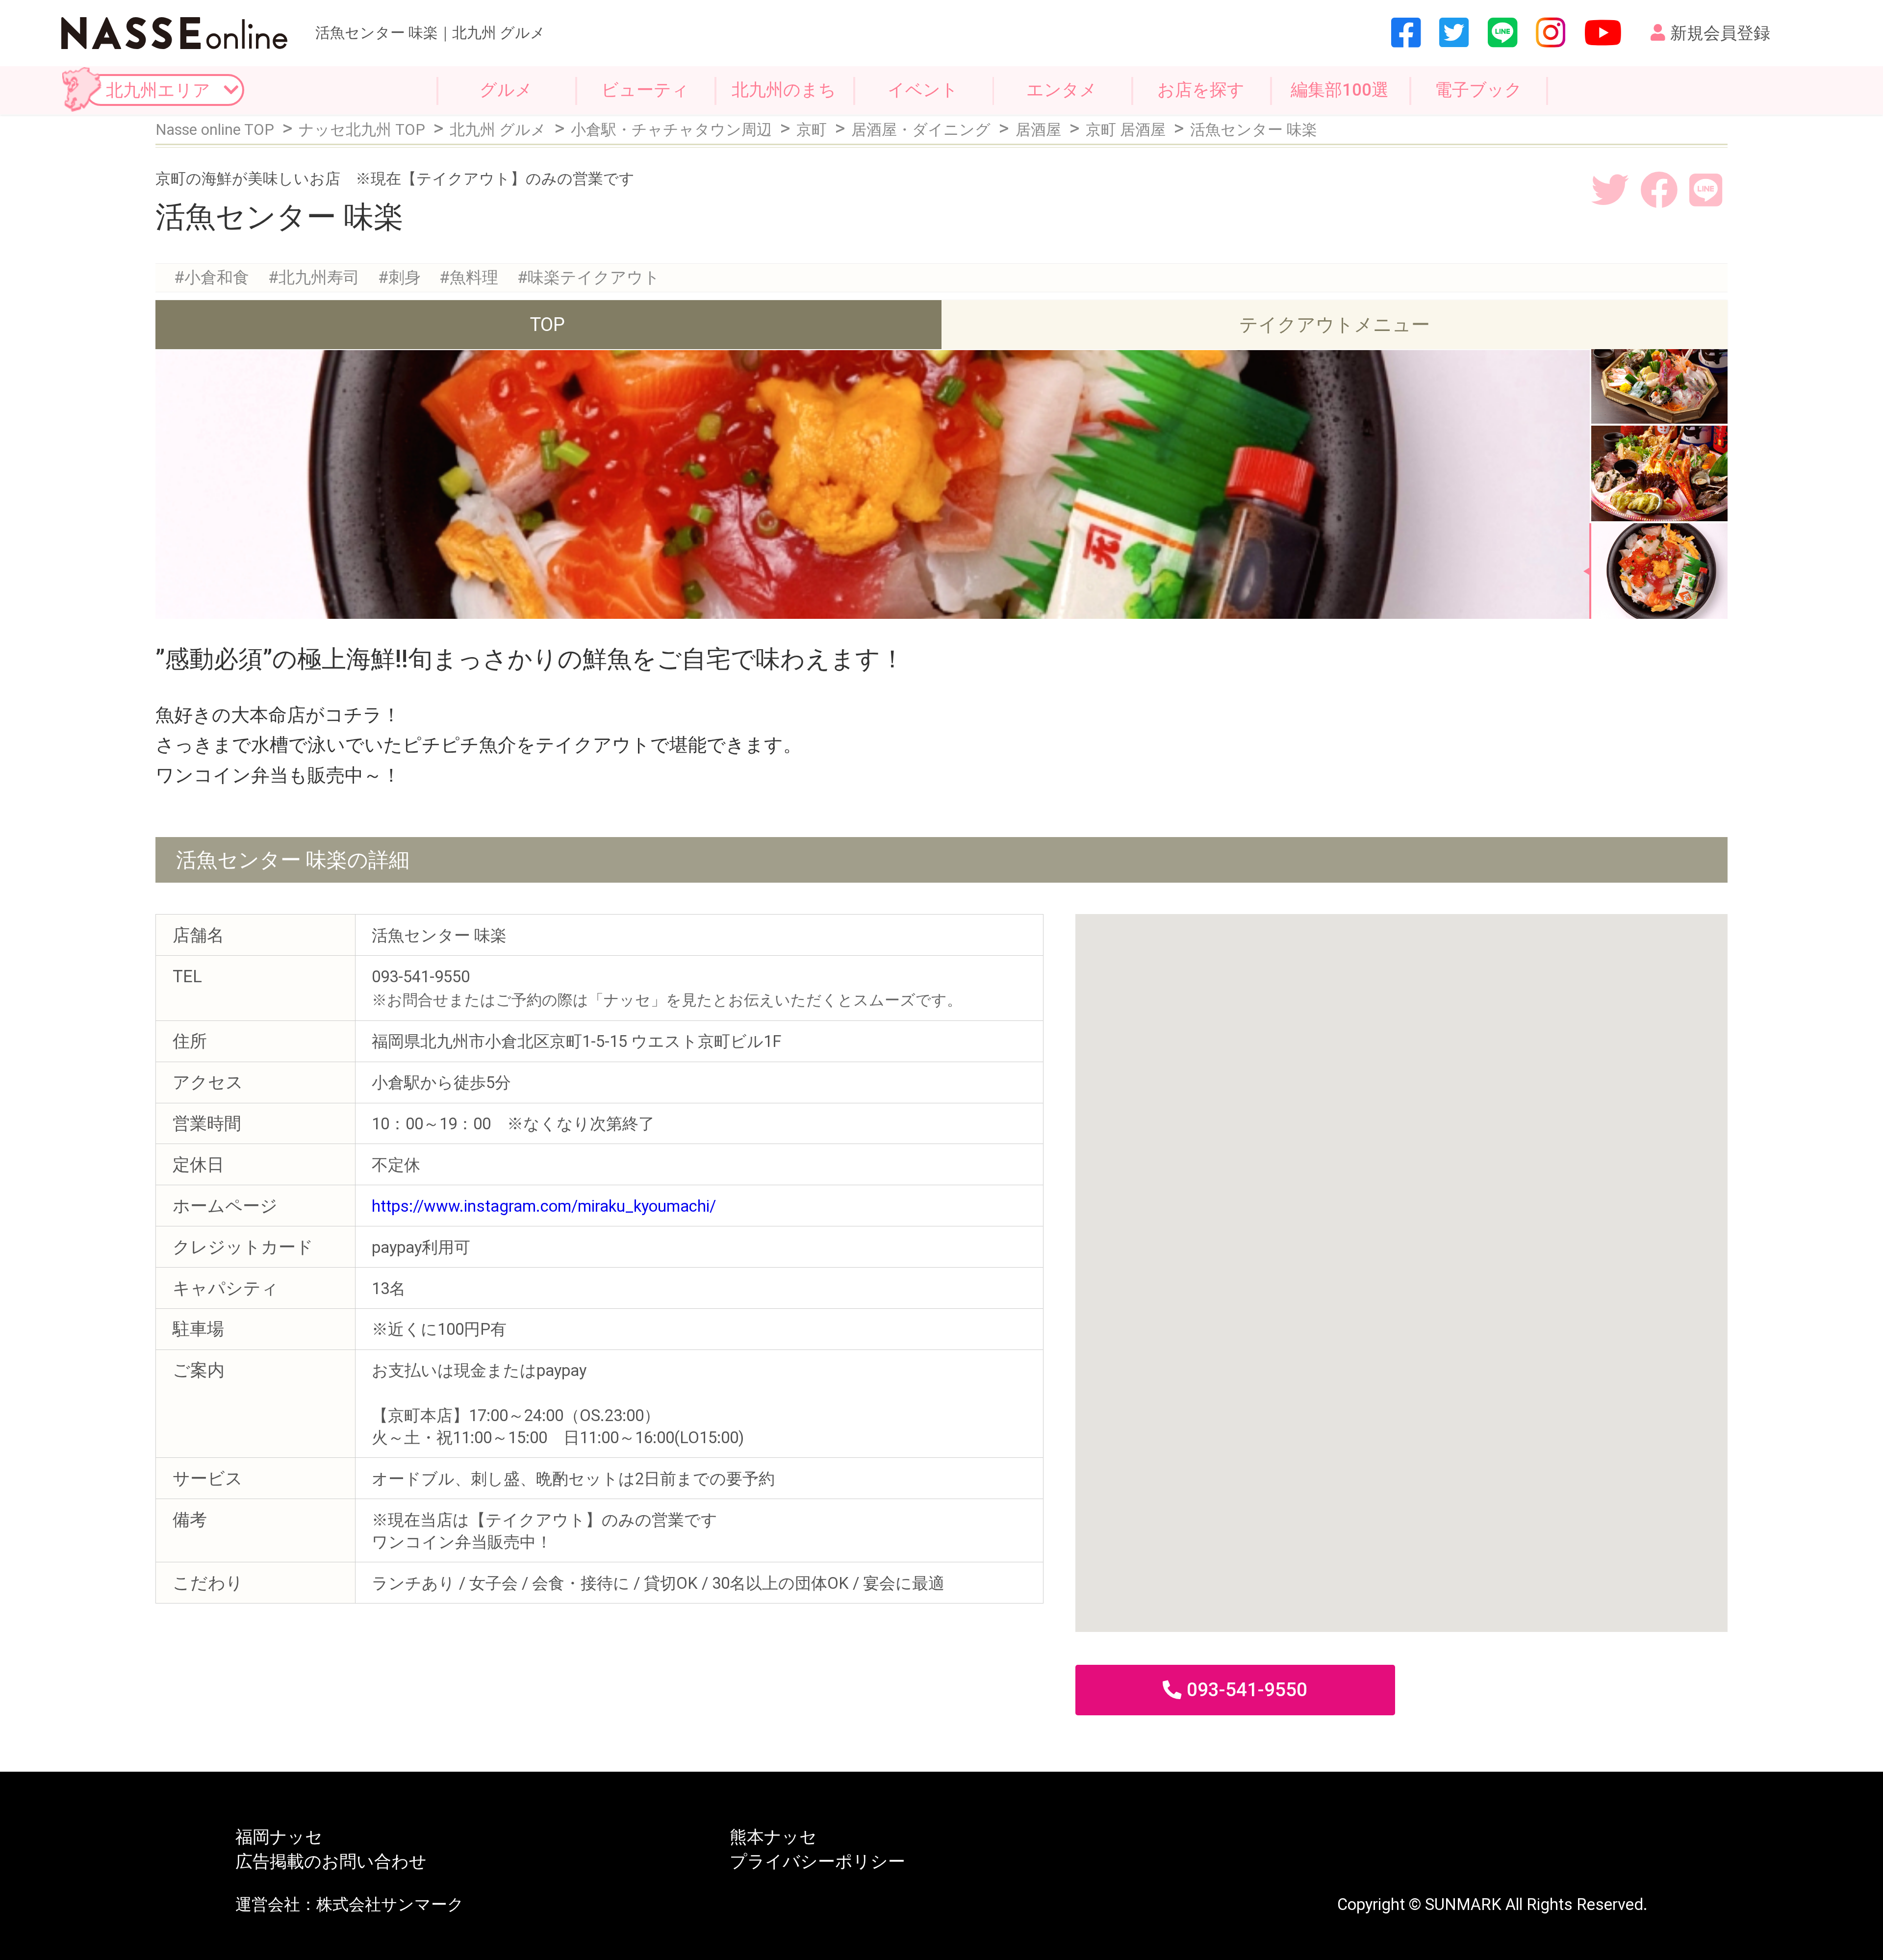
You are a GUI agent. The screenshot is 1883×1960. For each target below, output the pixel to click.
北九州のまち (784, 90)
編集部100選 (1340, 90)
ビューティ (645, 90)
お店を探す (1201, 90)
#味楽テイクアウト (589, 278)
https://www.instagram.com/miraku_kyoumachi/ (544, 1206)
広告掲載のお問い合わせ (331, 1862)
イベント (923, 90)
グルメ (506, 90)
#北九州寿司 (314, 278)
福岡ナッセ (279, 1837)
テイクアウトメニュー (1335, 324)
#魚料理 (469, 278)
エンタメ (1062, 90)
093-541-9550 (1247, 1690)
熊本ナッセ (773, 1837)
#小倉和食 (212, 278)
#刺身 (399, 278)
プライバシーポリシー (817, 1862)
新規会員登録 (1720, 33)
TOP (547, 324)
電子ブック (1478, 90)
